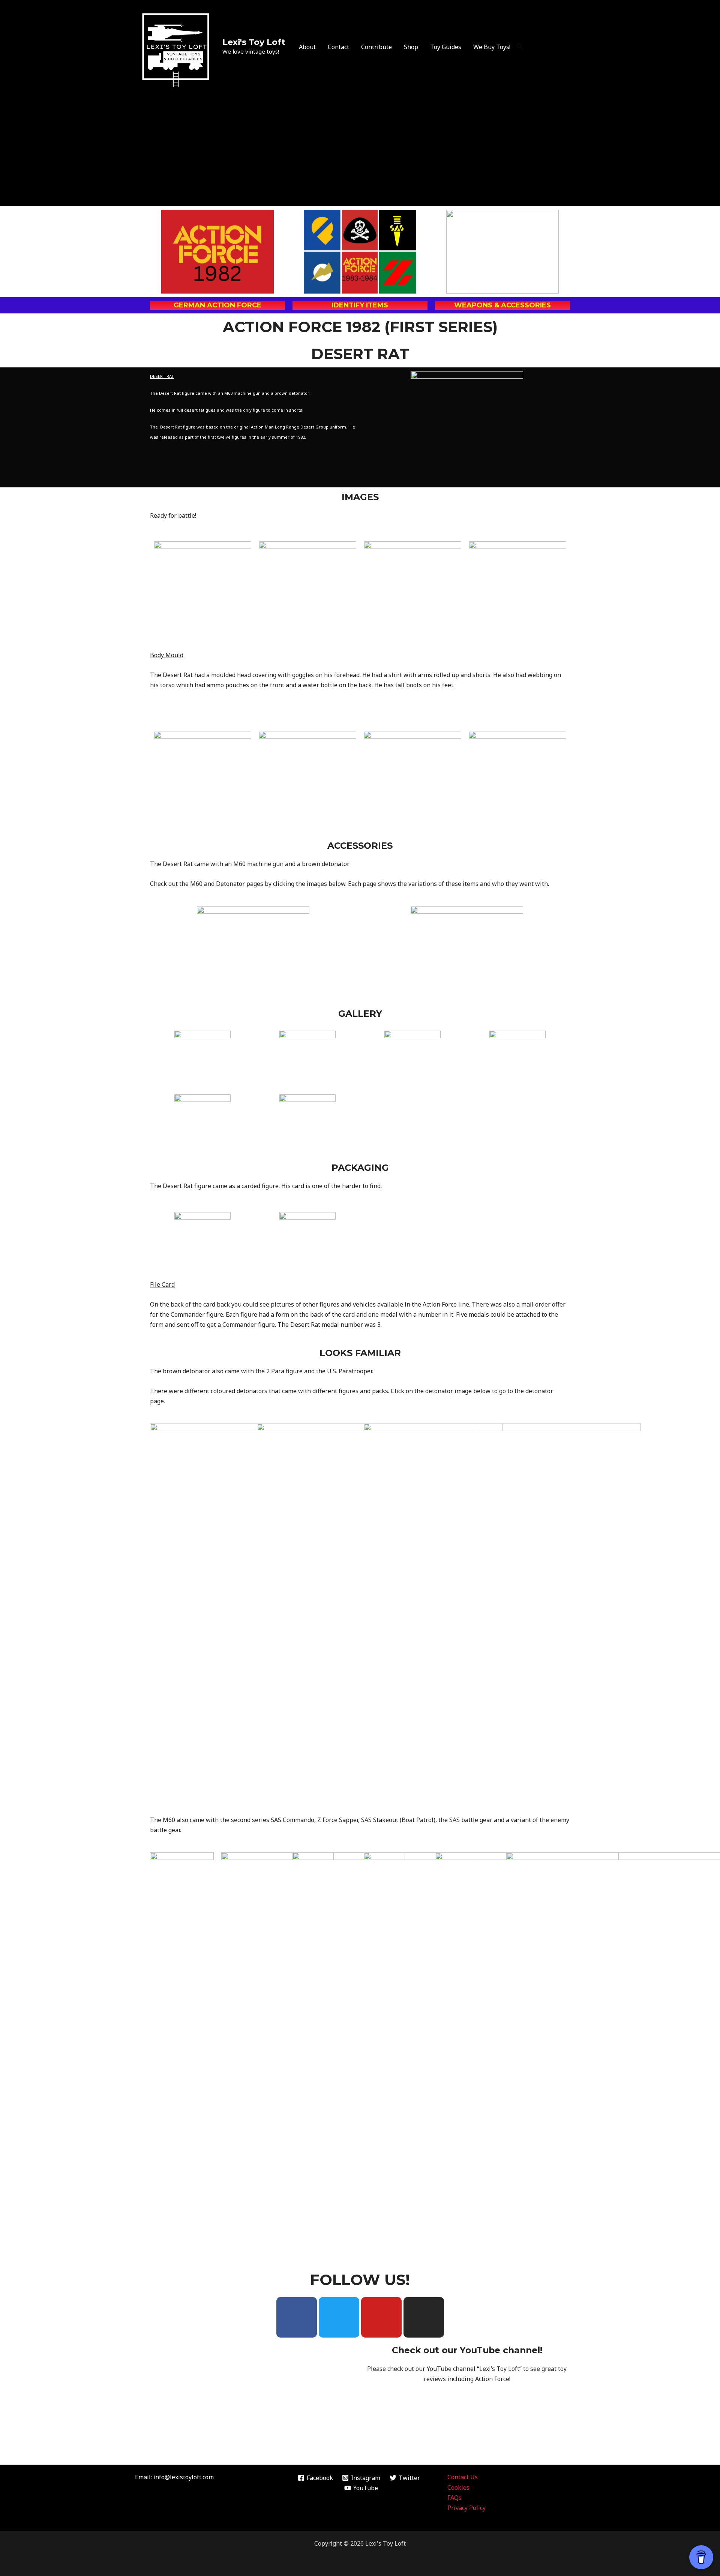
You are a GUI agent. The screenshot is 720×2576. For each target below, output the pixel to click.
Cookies (458, 2488)
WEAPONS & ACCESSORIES (502, 305)
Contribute (376, 47)
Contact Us (463, 2477)
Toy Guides (446, 47)
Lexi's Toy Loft (254, 42)
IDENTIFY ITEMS (360, 305)
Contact (338, 47)
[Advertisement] (360, 150)
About (307, 47)
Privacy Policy (466, 2508)
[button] (520, 47)
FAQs (454, 2498)
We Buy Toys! (492, 47)
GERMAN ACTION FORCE (217, 305)
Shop (411, 47)
